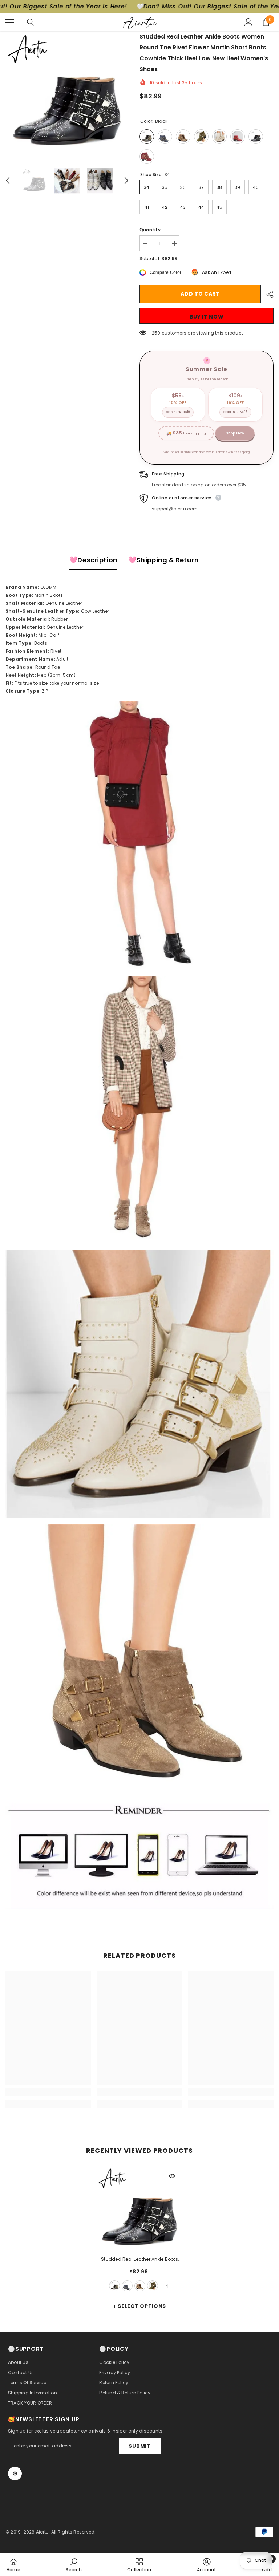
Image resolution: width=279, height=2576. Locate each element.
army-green (153, 2286)
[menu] (10, 22)
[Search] (31, 22)
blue (127, 2286)
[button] (8, 181)
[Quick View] (172, 2176)
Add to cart (200, 294)
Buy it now (207, 317)
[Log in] (248, 22)
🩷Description (93, 560)
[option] (67, 93)
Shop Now (235, 433)
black (114, 2286)
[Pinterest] (15, 2474)
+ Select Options (139, 2306)
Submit (139, 2446)
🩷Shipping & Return (163, 560)
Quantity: (151, 230)
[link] (48, 2092)
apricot (140, 2286)
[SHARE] (267, 294)
